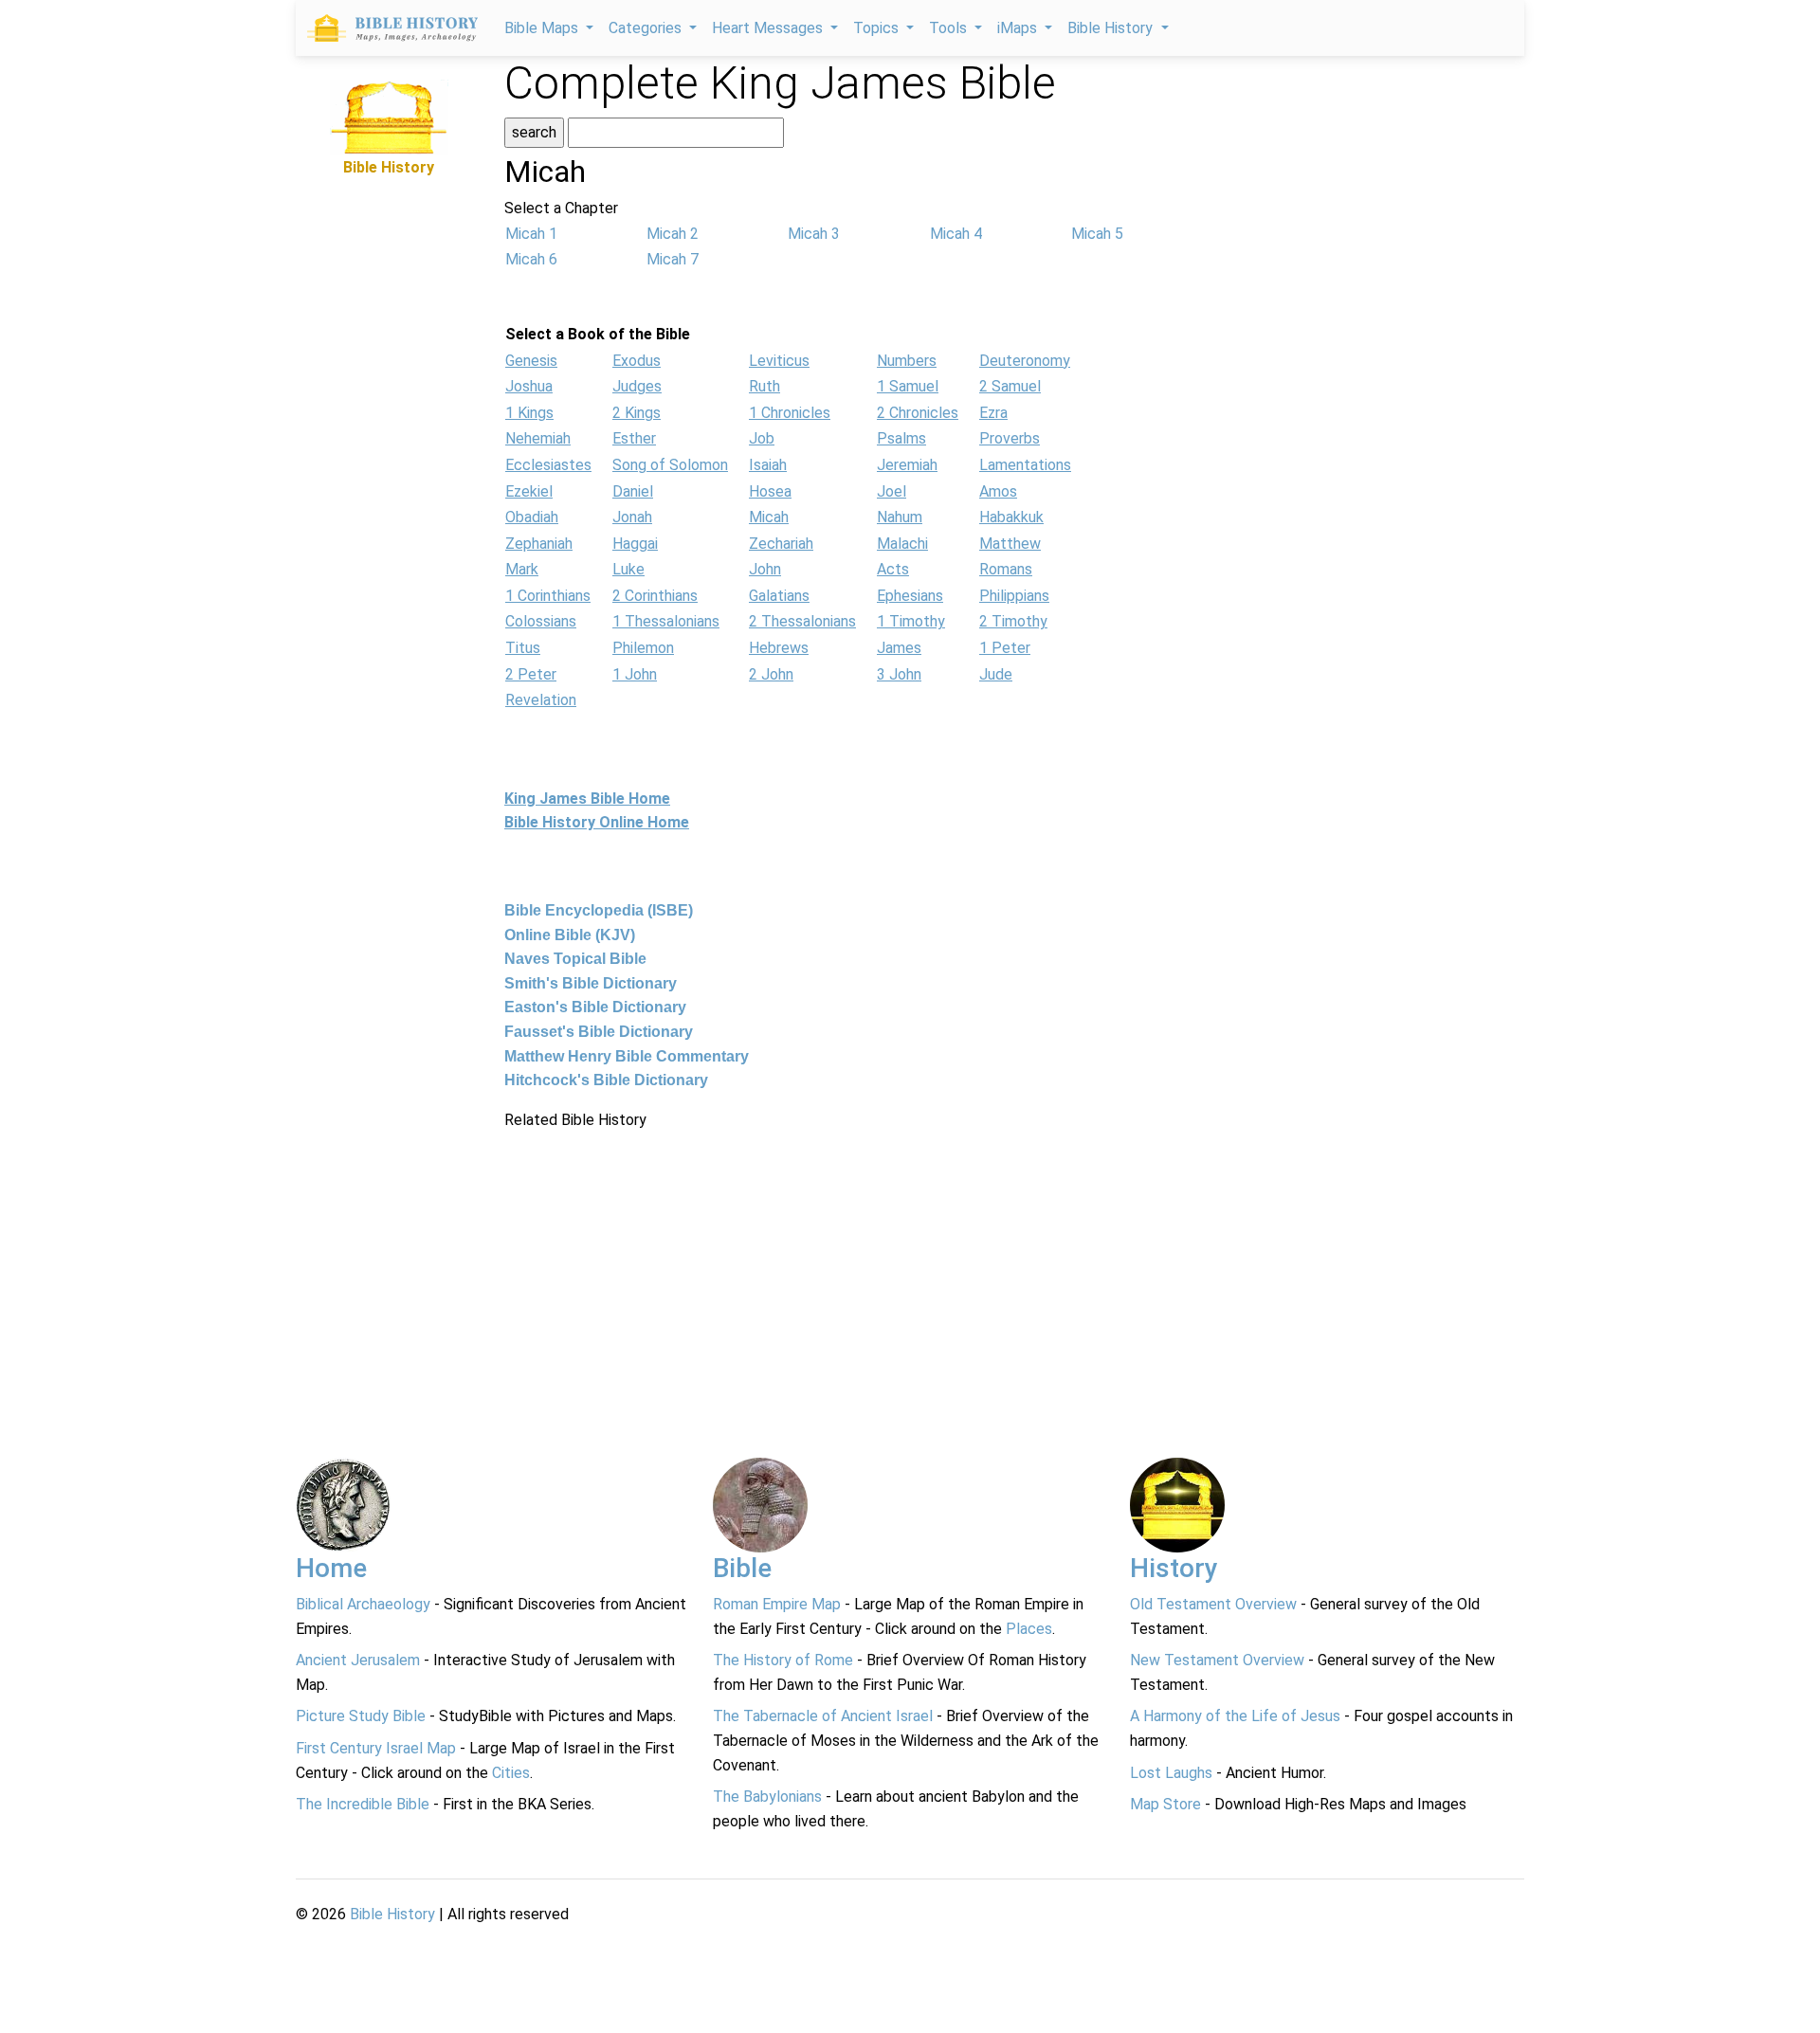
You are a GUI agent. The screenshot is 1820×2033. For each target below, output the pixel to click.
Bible (742, 1568)
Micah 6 (531, 259)
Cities (511, 1773)
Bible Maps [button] (543, 28)
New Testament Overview (1217, 1660)
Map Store (1165, 1804)
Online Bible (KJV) (570, 935)
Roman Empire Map (777, 1604)
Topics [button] (878, 28)
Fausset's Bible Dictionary (599, 1032)
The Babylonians (767, 1797)
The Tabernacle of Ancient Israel (823, 1716)
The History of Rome (783, 1660)
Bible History (392, 1914)
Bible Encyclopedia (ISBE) (599, 910)
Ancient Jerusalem (358, 1660)
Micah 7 (673, 259)
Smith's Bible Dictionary (591, 983)
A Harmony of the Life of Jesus (1235, 1716)
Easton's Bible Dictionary (595, 1007)
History (1174, 1568)
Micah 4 (956, 234)
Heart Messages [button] (769, 28)
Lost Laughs (1171, 1773)
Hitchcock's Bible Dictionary (606, 1080)
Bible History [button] (1112, 28)
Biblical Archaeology (363, 1604)
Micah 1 (531, 234)
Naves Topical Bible (575, 959)
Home (331, 1568)
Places (1029, 1629)
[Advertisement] (389, 464)
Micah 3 (814, 234)
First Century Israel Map (376, 1748)
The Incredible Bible (363, 1804)
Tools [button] (950, 28)
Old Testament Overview (1213, 1604)
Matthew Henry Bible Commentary (627, 1056)
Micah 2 (673, 234)
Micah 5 (1097, 234)
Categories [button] (647, 28)
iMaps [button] (1019, 28)
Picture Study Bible (361, 1716)
